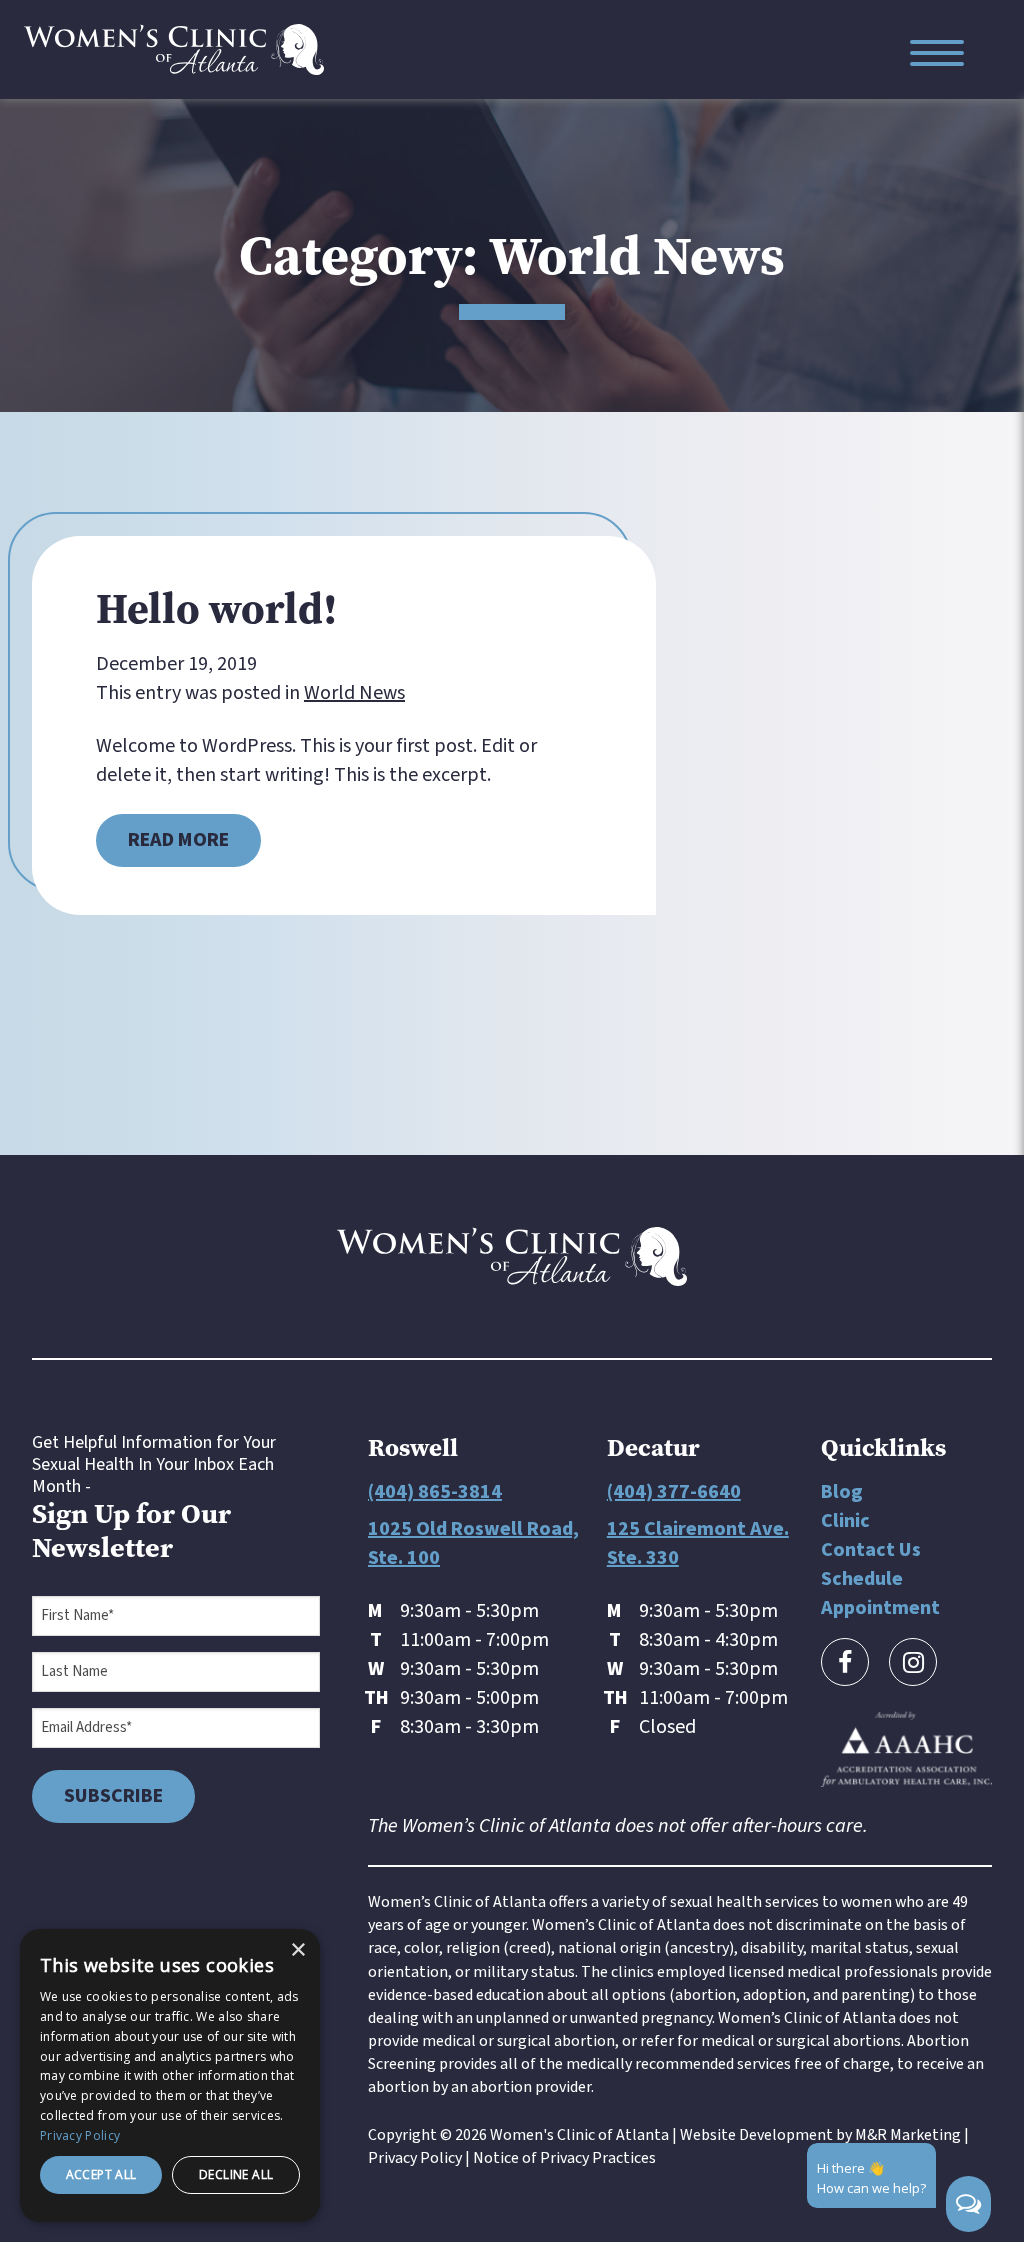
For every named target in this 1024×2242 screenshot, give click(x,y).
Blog (842, 1492)
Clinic (845, 1521)
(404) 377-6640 (674, 1492)
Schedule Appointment (880, 1593)
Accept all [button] (101, 2174)
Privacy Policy (415, 2158)
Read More (178, 840)
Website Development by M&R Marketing (820, 2135)
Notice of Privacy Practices (564, 2158)
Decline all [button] (236, 2174)
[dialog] (170, 2075)
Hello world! (217, 608)
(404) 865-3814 (435, 1492)
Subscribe (113, 1796)
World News (354, 693)
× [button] (297, 1950)
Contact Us (871, 1550)
